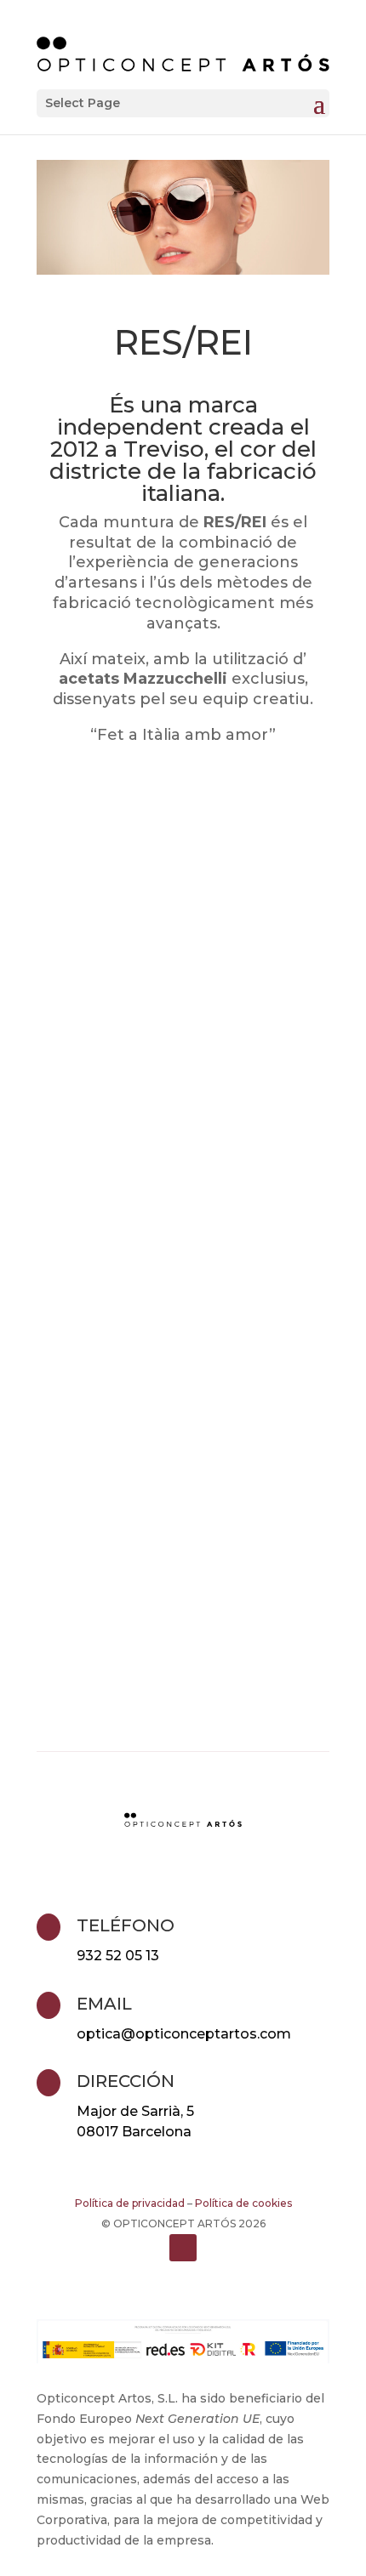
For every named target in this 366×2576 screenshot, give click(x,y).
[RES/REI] (183, 1085)
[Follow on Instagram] (183, 2248)
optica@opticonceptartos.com (184, 2034)
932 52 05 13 (118, 1956)
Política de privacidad (130, 2203)
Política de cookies (243, 2203)
